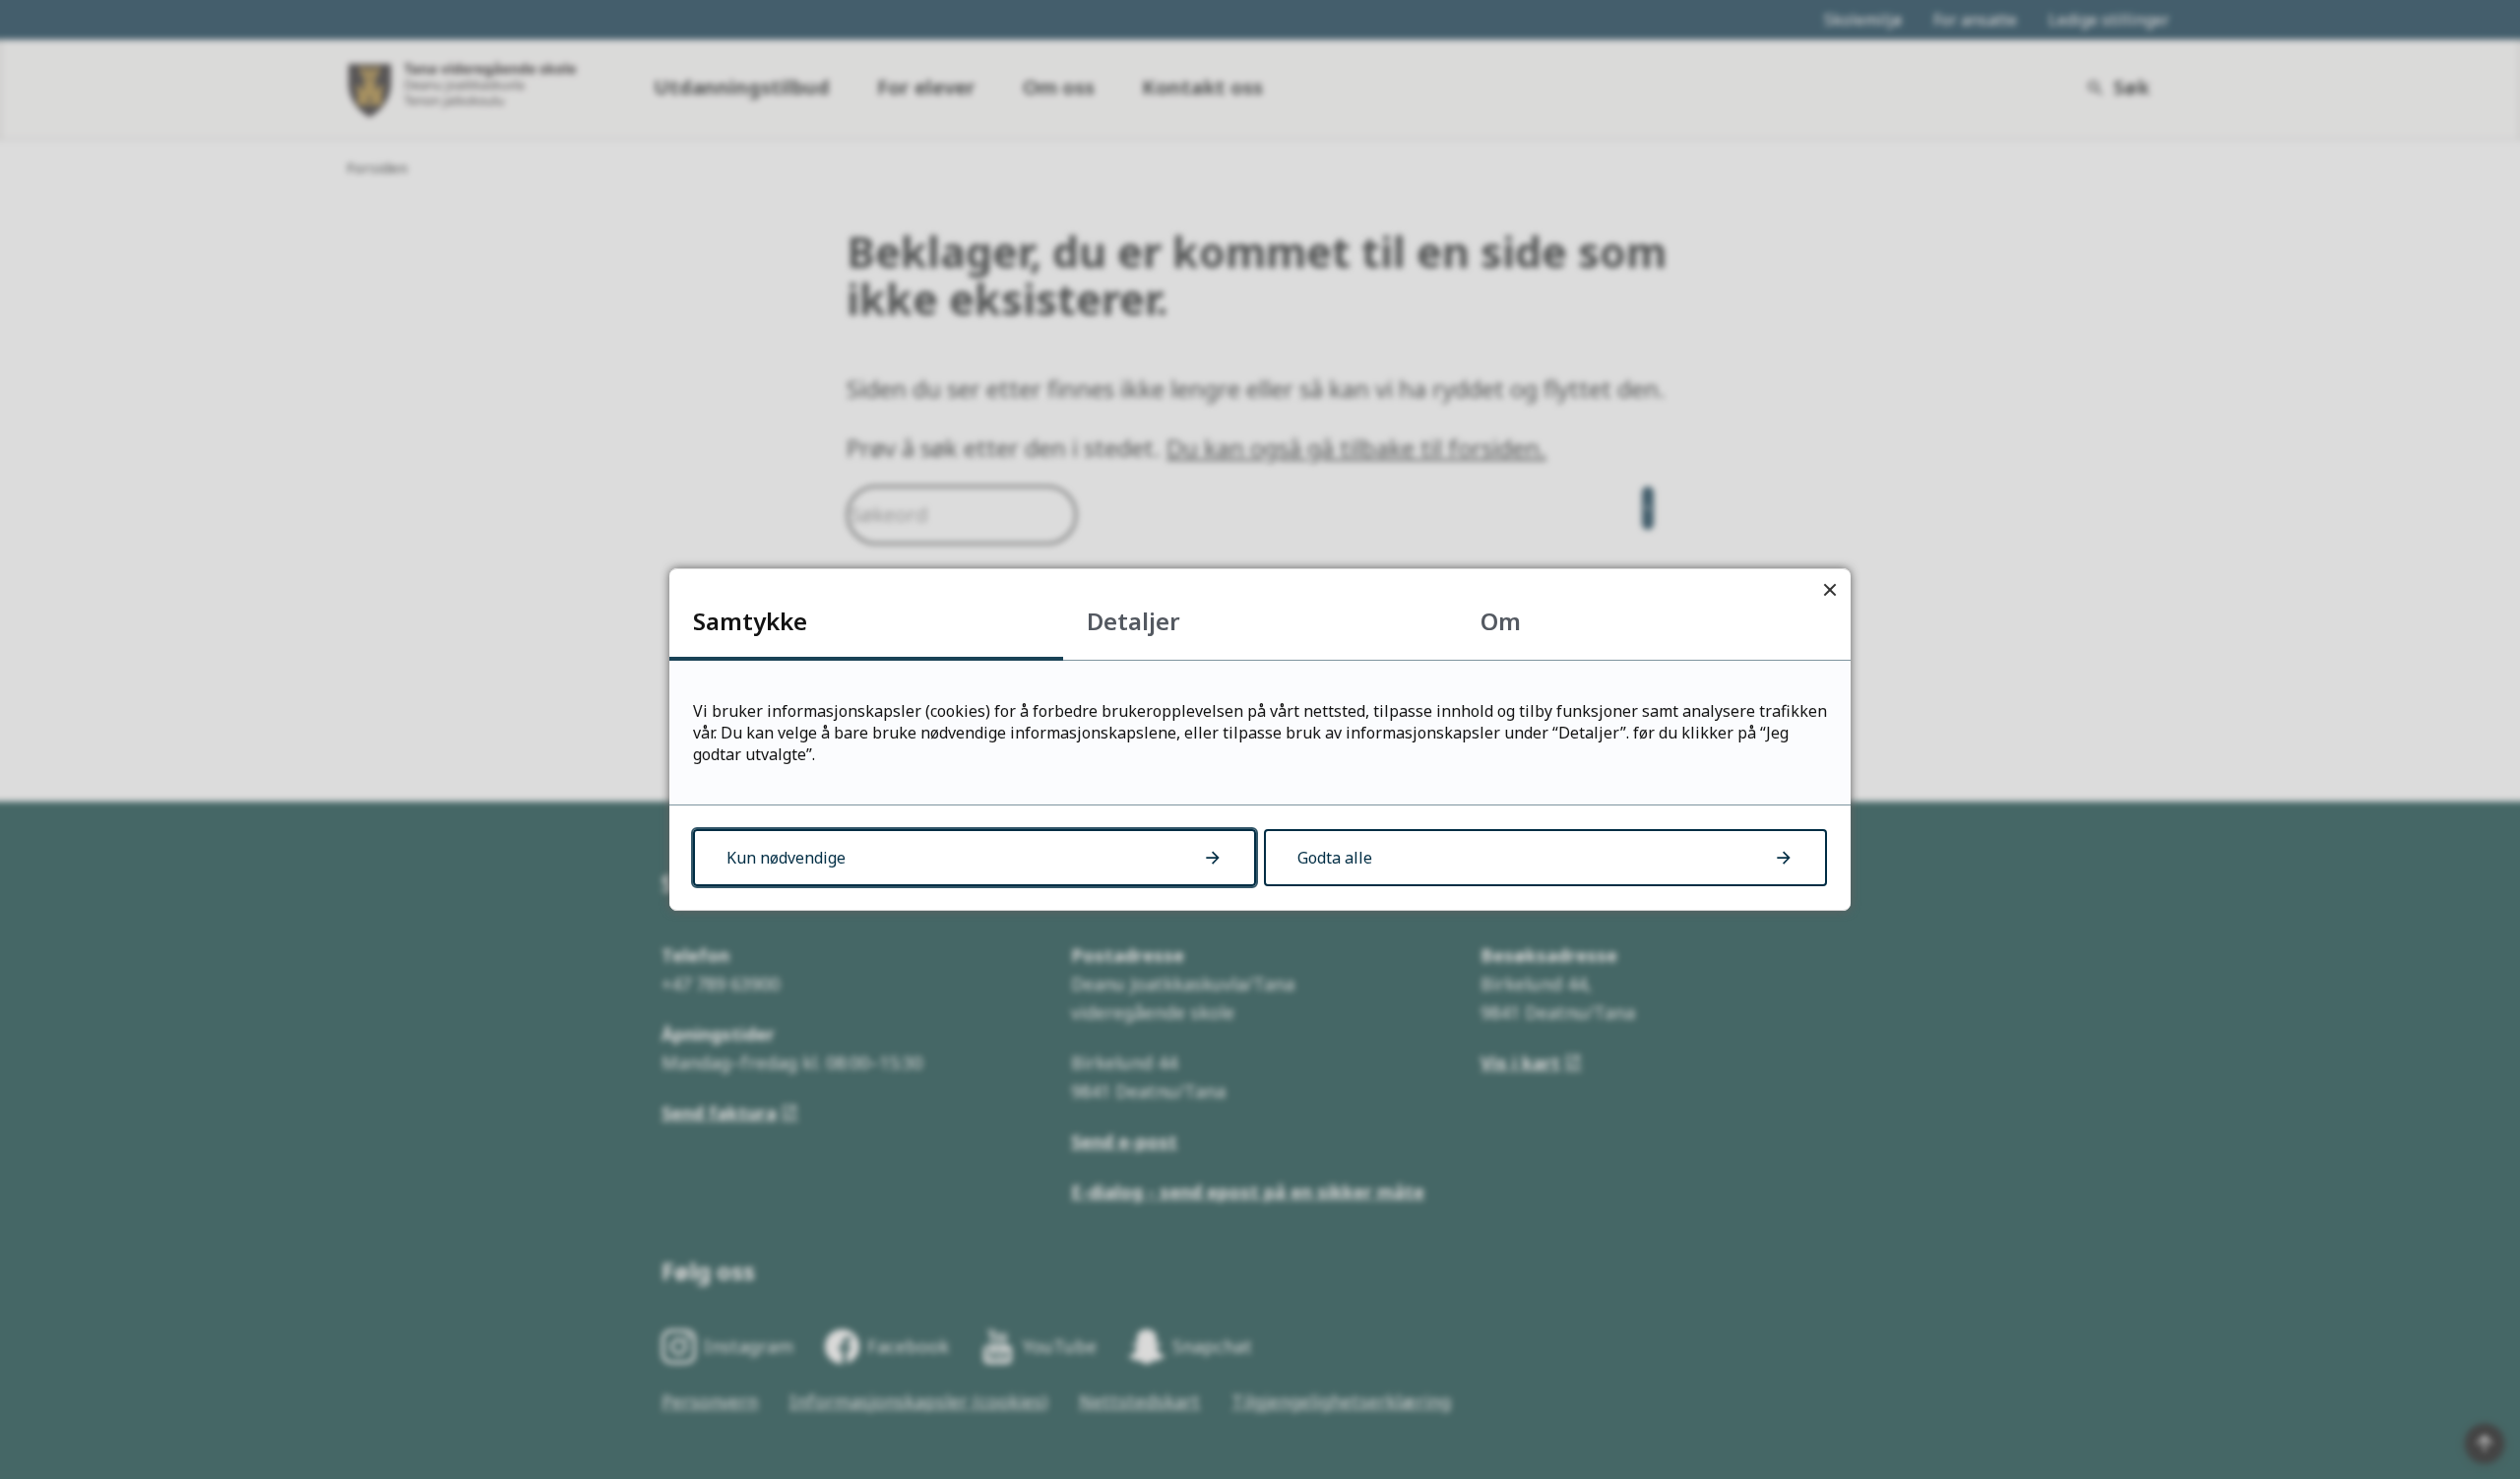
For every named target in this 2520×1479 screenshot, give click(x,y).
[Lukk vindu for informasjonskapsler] (1829, 589)
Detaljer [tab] (1134, 621)
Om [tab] (1501, 621)
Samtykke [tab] (750, 621)
